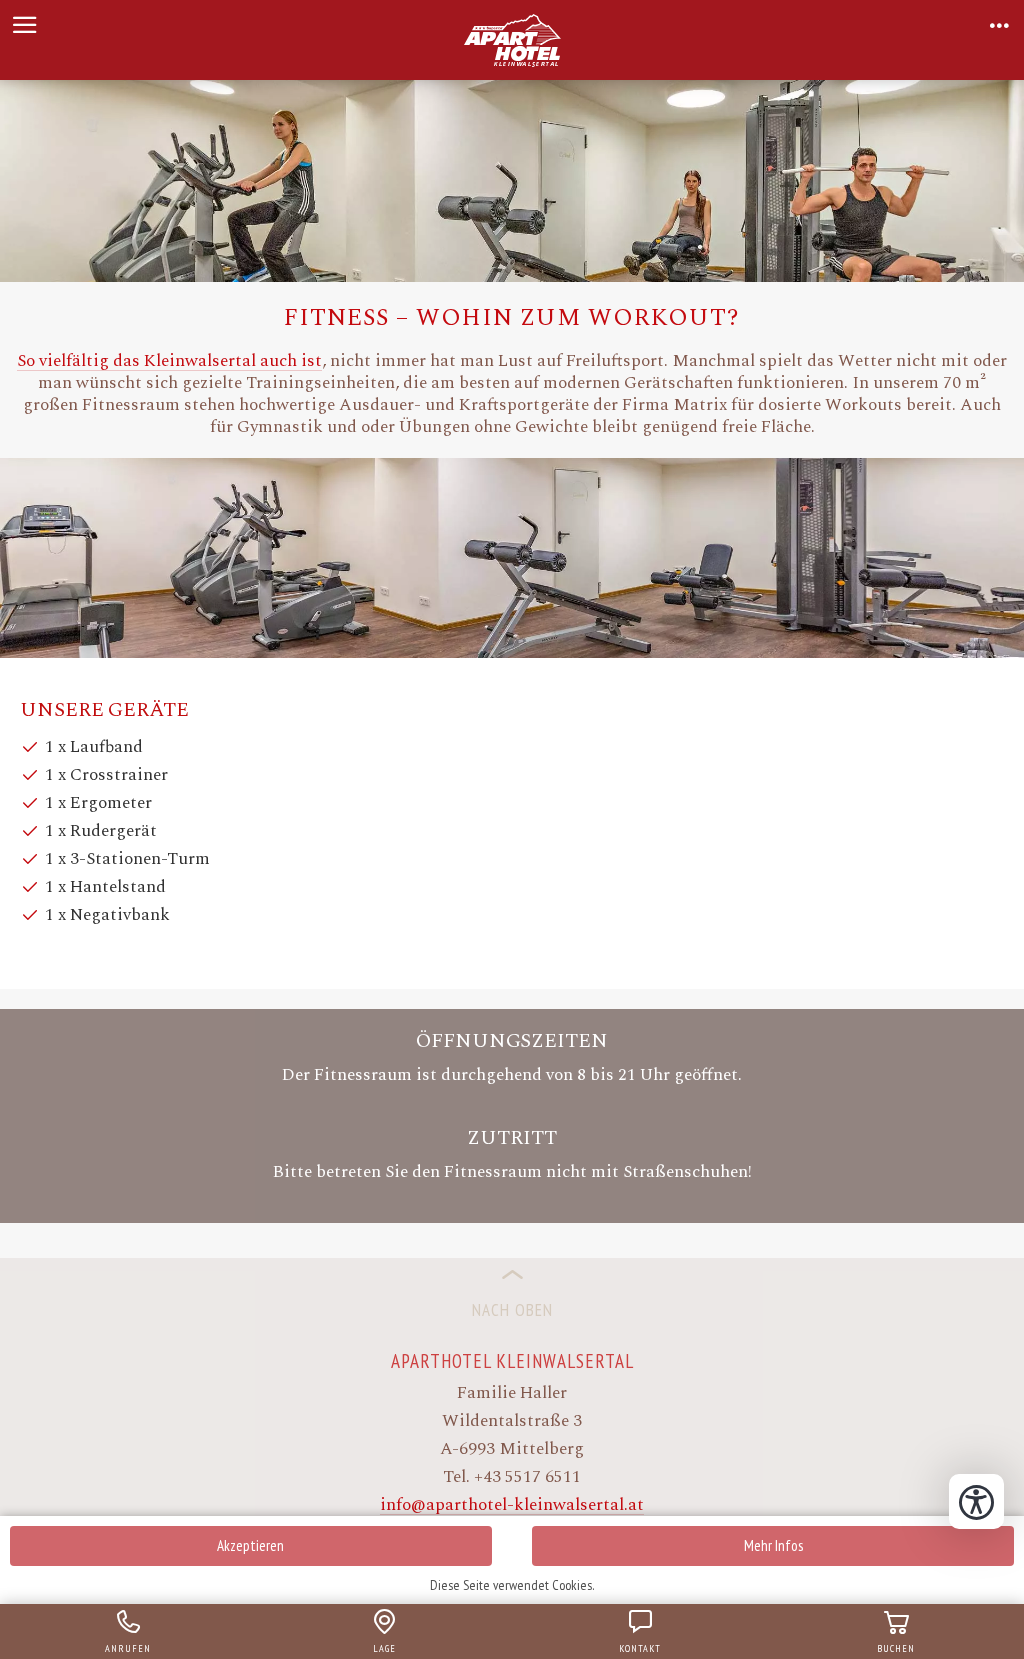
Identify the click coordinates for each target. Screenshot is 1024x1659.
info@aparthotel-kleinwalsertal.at (512, 1505)
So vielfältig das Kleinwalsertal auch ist (169, 361)
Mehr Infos (773, 1545)
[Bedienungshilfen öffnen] (976, 1501)
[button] (25, 25)
